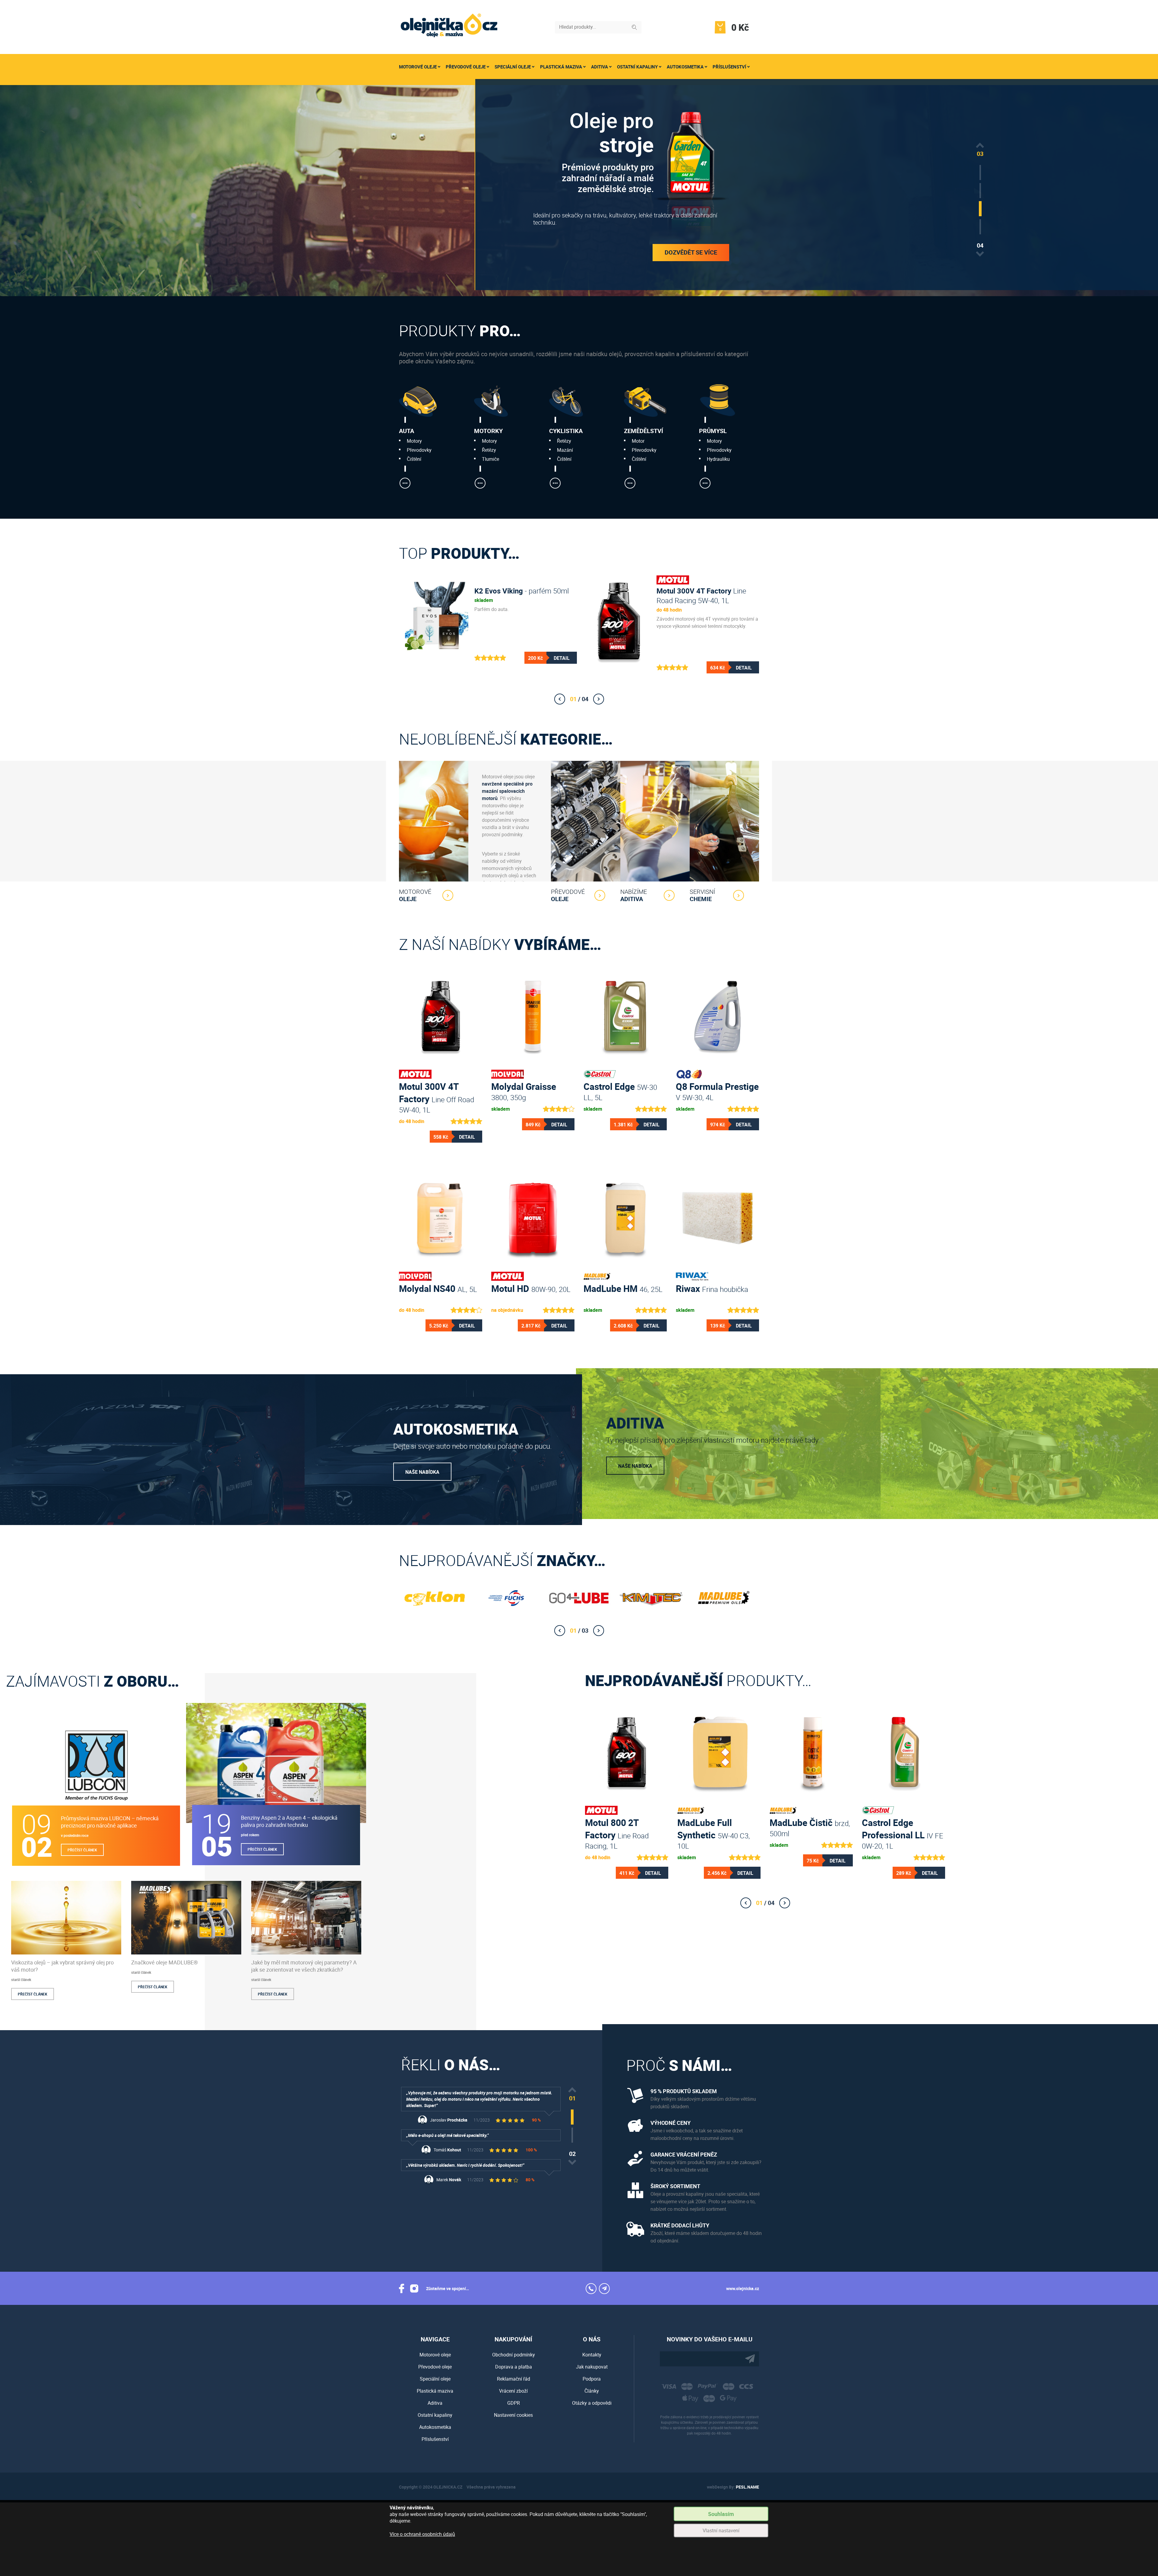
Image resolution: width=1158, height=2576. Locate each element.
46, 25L (623, 1288)
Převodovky (419, 450)
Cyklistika (566, 431)
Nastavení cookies (513, 2415)
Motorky (488, 431)
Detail (562, 658)
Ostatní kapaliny (637, 67)
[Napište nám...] (604, 2289)
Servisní (702, 895)
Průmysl (713, 431)
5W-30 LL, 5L (620, 1091)
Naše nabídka (422, 1472)
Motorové (415, 895)
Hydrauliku (718, 459)
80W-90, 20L (531, 1288)
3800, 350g (524, 1091)
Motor (638, 441)
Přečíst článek (82, 1850)
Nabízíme (634, 895)
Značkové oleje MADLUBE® (165, 1962)
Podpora (592, 2379)
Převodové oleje (466, 67)
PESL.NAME (747, 2487)
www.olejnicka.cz (743, 2288)
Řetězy (489, 450)
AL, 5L (438, 1288)
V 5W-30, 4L (717, 1091)
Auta (407, 431)
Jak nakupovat (592, 2367)
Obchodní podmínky (514, 2355)
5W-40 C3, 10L (714, 1827)
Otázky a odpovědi (592, 2403)
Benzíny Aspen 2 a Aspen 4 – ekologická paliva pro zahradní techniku (289, 1821)
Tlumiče (490, 459)
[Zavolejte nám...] (591, 2289)
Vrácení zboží (513, 2391)
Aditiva (600, 67)
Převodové (568, 895)
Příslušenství (729, 67)
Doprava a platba (514, 2367)
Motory (414, 441)
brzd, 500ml (810, 1827)
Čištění (414, 459)
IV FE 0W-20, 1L (903, 1827)
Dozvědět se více (691, 247)
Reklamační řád (514, 2379)
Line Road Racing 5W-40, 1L (701, 596)
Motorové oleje (418, 67)
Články (592, 2391)
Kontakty (592, 2355)
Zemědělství (644, 431)
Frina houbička (712, 1288)
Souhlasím (721, 2514)
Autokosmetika (685, 67)
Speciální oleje (513, 67)
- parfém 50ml (522, 591)
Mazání (565, 450)
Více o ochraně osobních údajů (422, 2534)
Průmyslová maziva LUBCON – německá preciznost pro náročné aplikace (110, 1822)
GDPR (514, 2403)
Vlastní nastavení (721, 2530)
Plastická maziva (561, 67)
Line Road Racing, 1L (617, 1827)
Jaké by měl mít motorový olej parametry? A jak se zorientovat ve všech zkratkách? (304, 1966)
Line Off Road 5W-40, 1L (437, 1091)
